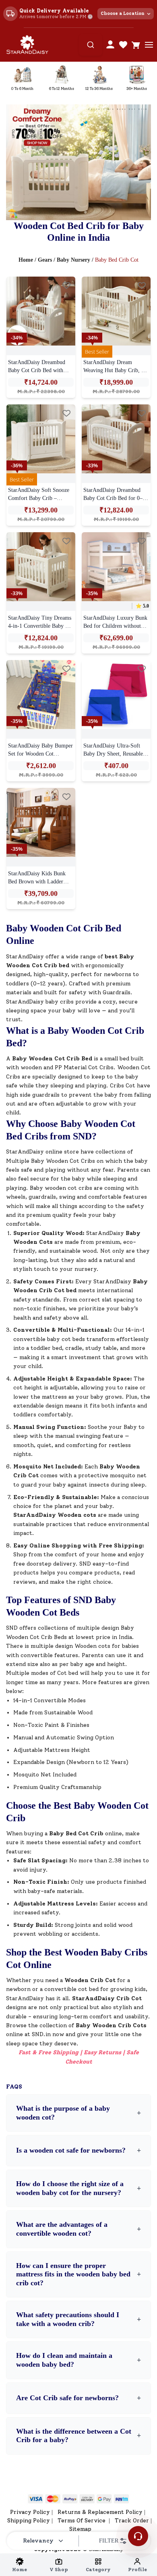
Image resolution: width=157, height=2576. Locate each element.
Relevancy (38, 2541)
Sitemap (80, 2529)
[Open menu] (149, 45)
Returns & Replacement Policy (100, 2512)
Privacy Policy (30, 2512)
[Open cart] (136, 45)
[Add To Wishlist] (66, 285)
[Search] (91, 45)
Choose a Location (123, 14)
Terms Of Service (82, 2521)
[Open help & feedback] (138, 2536)
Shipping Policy (29, 2521)
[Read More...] (41, 311)
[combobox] (91, 45)
